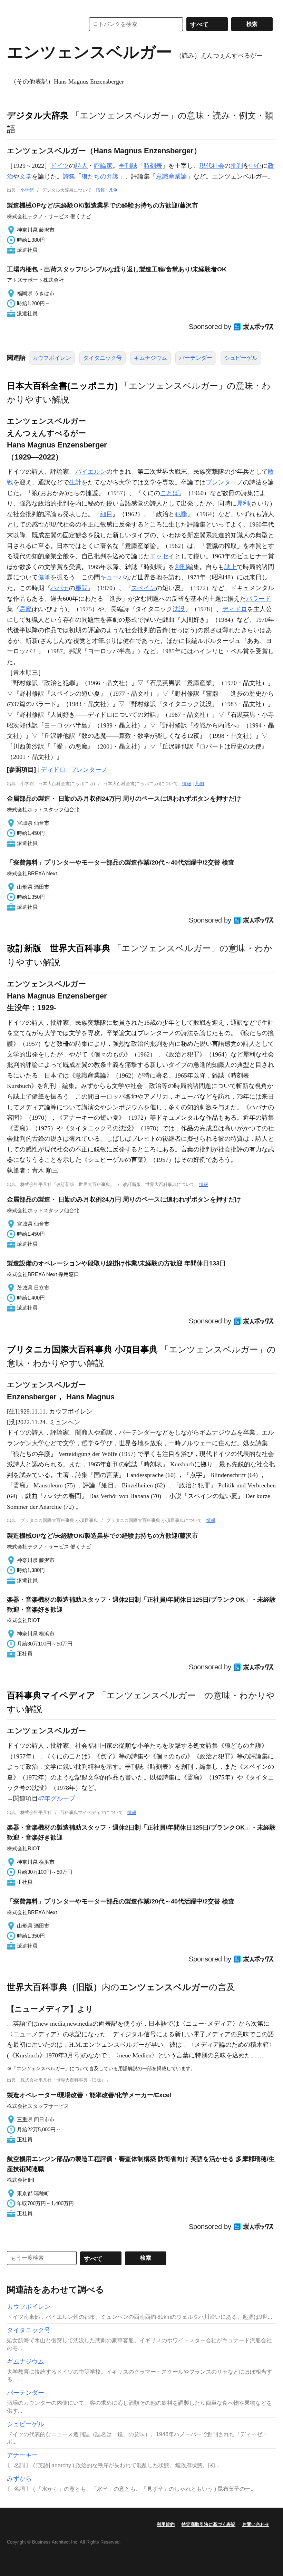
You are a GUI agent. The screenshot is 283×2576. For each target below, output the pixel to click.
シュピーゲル (241, 358)
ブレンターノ (224, 482)
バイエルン (91, 472)
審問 (81, 588)
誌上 (231, 567)
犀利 (243, 503)
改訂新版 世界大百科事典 (59, 948)
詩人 (81, 166)
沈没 (179, 609)
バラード (258, 599)
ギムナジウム (150, 358)
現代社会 (212, 166)
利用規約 (166, 2524)
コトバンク (41, 24)
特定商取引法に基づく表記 (208, 2524)
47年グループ (57, 1798)
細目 (106, 514)
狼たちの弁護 (100, 176)
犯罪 (181, 514)
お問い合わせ (256, 2524)
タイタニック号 (103, 358)
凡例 (113, 190)
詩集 (69, 176)
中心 (255, 166)
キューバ (113, 577)
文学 (26, 176)
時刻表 (153, 166)
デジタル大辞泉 (38, 115)
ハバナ (60, 588)
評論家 (103, 166)
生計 (75, 482)
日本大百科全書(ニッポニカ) (62, 386)
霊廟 (26, 609)
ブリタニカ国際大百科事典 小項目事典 (82, 1349)
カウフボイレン (52, 358)
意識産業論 (172, 176)
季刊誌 (128, 166)
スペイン (144, 588)
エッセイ (162, 556)
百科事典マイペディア (51, 1695)
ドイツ (60, 166)
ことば (169, 493)
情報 (100, 190)
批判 (237, 166)
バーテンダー (196, 358)
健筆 (44, 577)
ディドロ (235, 609)
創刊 (181, 567)
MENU (14, 7)
